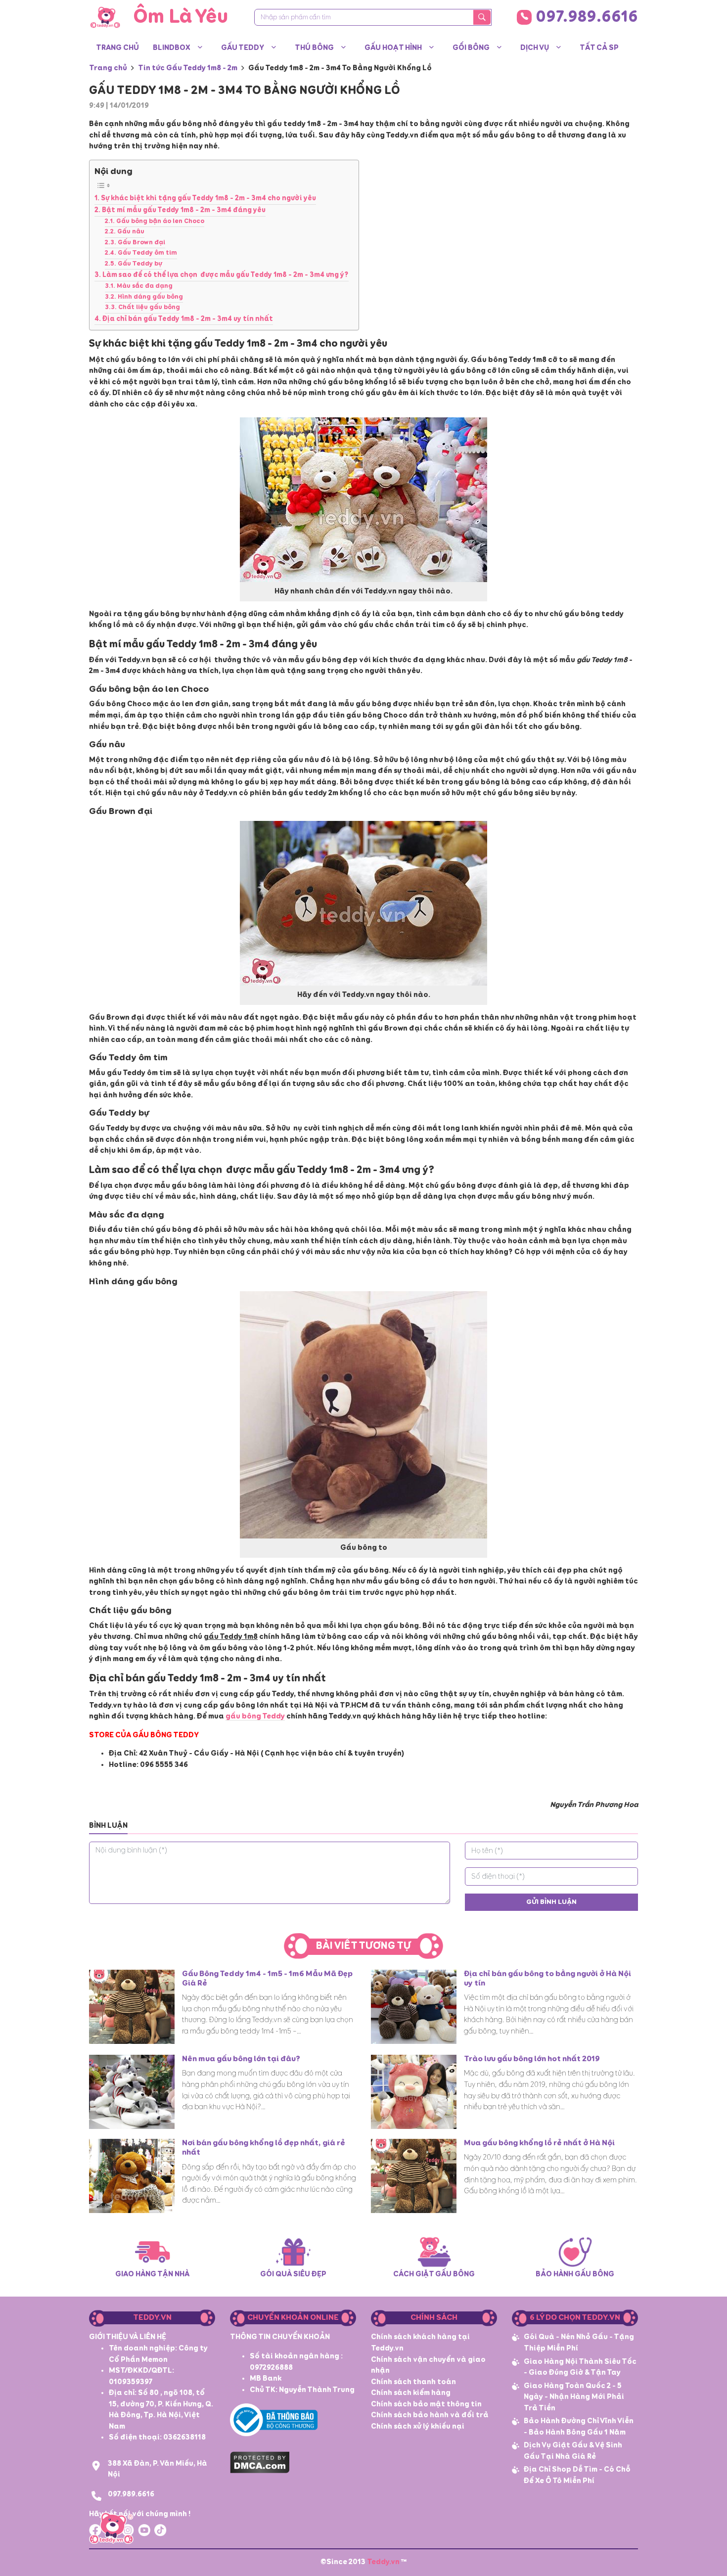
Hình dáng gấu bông (150, 297)
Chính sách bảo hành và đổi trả (430, 2415)
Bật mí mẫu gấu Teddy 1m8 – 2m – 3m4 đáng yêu (184, 210)
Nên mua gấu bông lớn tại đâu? (241, 2059)
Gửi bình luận (551, 1902)
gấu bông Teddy (255, 1716)
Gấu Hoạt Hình (393, 48)
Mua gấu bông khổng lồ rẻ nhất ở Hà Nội (539, 2143)
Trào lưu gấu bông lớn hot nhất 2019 (532, 2059)
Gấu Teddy (243, 48)
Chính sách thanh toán (413, 2382)
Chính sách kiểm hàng (411, 2393)
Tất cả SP (599, 48)
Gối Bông (471, 48)
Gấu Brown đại (141, 243)
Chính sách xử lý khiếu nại (418, 2426)
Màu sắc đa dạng (145, 286)
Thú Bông (314, 48)
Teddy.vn (383, 2562)
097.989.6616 (587, 17)
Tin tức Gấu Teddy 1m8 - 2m (188, 68)
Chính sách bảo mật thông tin (426, 2404)
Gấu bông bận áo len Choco (160, 221)
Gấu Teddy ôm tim (147, 253)
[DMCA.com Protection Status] (260, 2461)
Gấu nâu (131, 232)
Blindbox (172, 48)
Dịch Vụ (535, 48)
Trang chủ (117, 48)
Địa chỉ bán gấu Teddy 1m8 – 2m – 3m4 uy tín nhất (188, 319)
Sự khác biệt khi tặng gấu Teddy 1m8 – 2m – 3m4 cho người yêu (208, 198)
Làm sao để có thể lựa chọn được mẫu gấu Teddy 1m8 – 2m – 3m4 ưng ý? (226, 275)
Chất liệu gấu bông (149, 307)
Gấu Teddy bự (140, 264)
